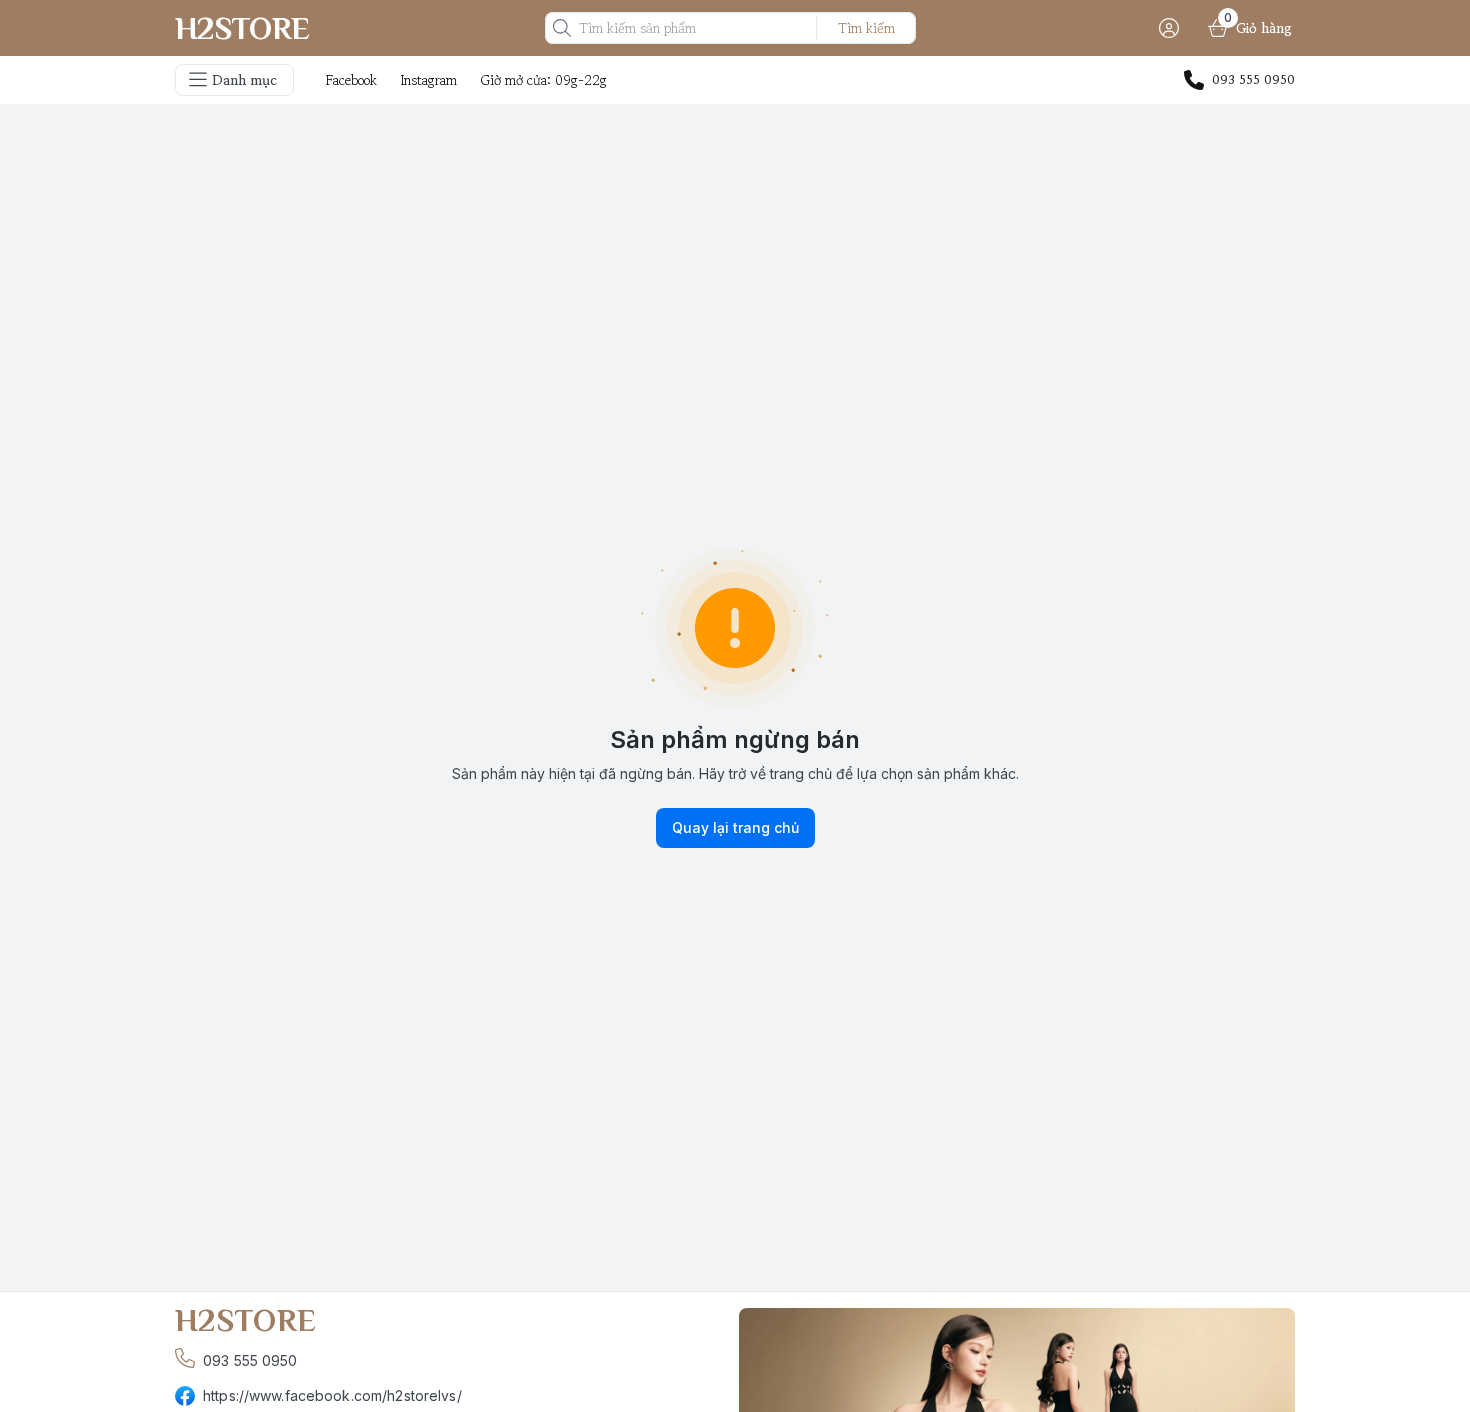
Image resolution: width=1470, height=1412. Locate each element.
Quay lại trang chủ (735, 827)
